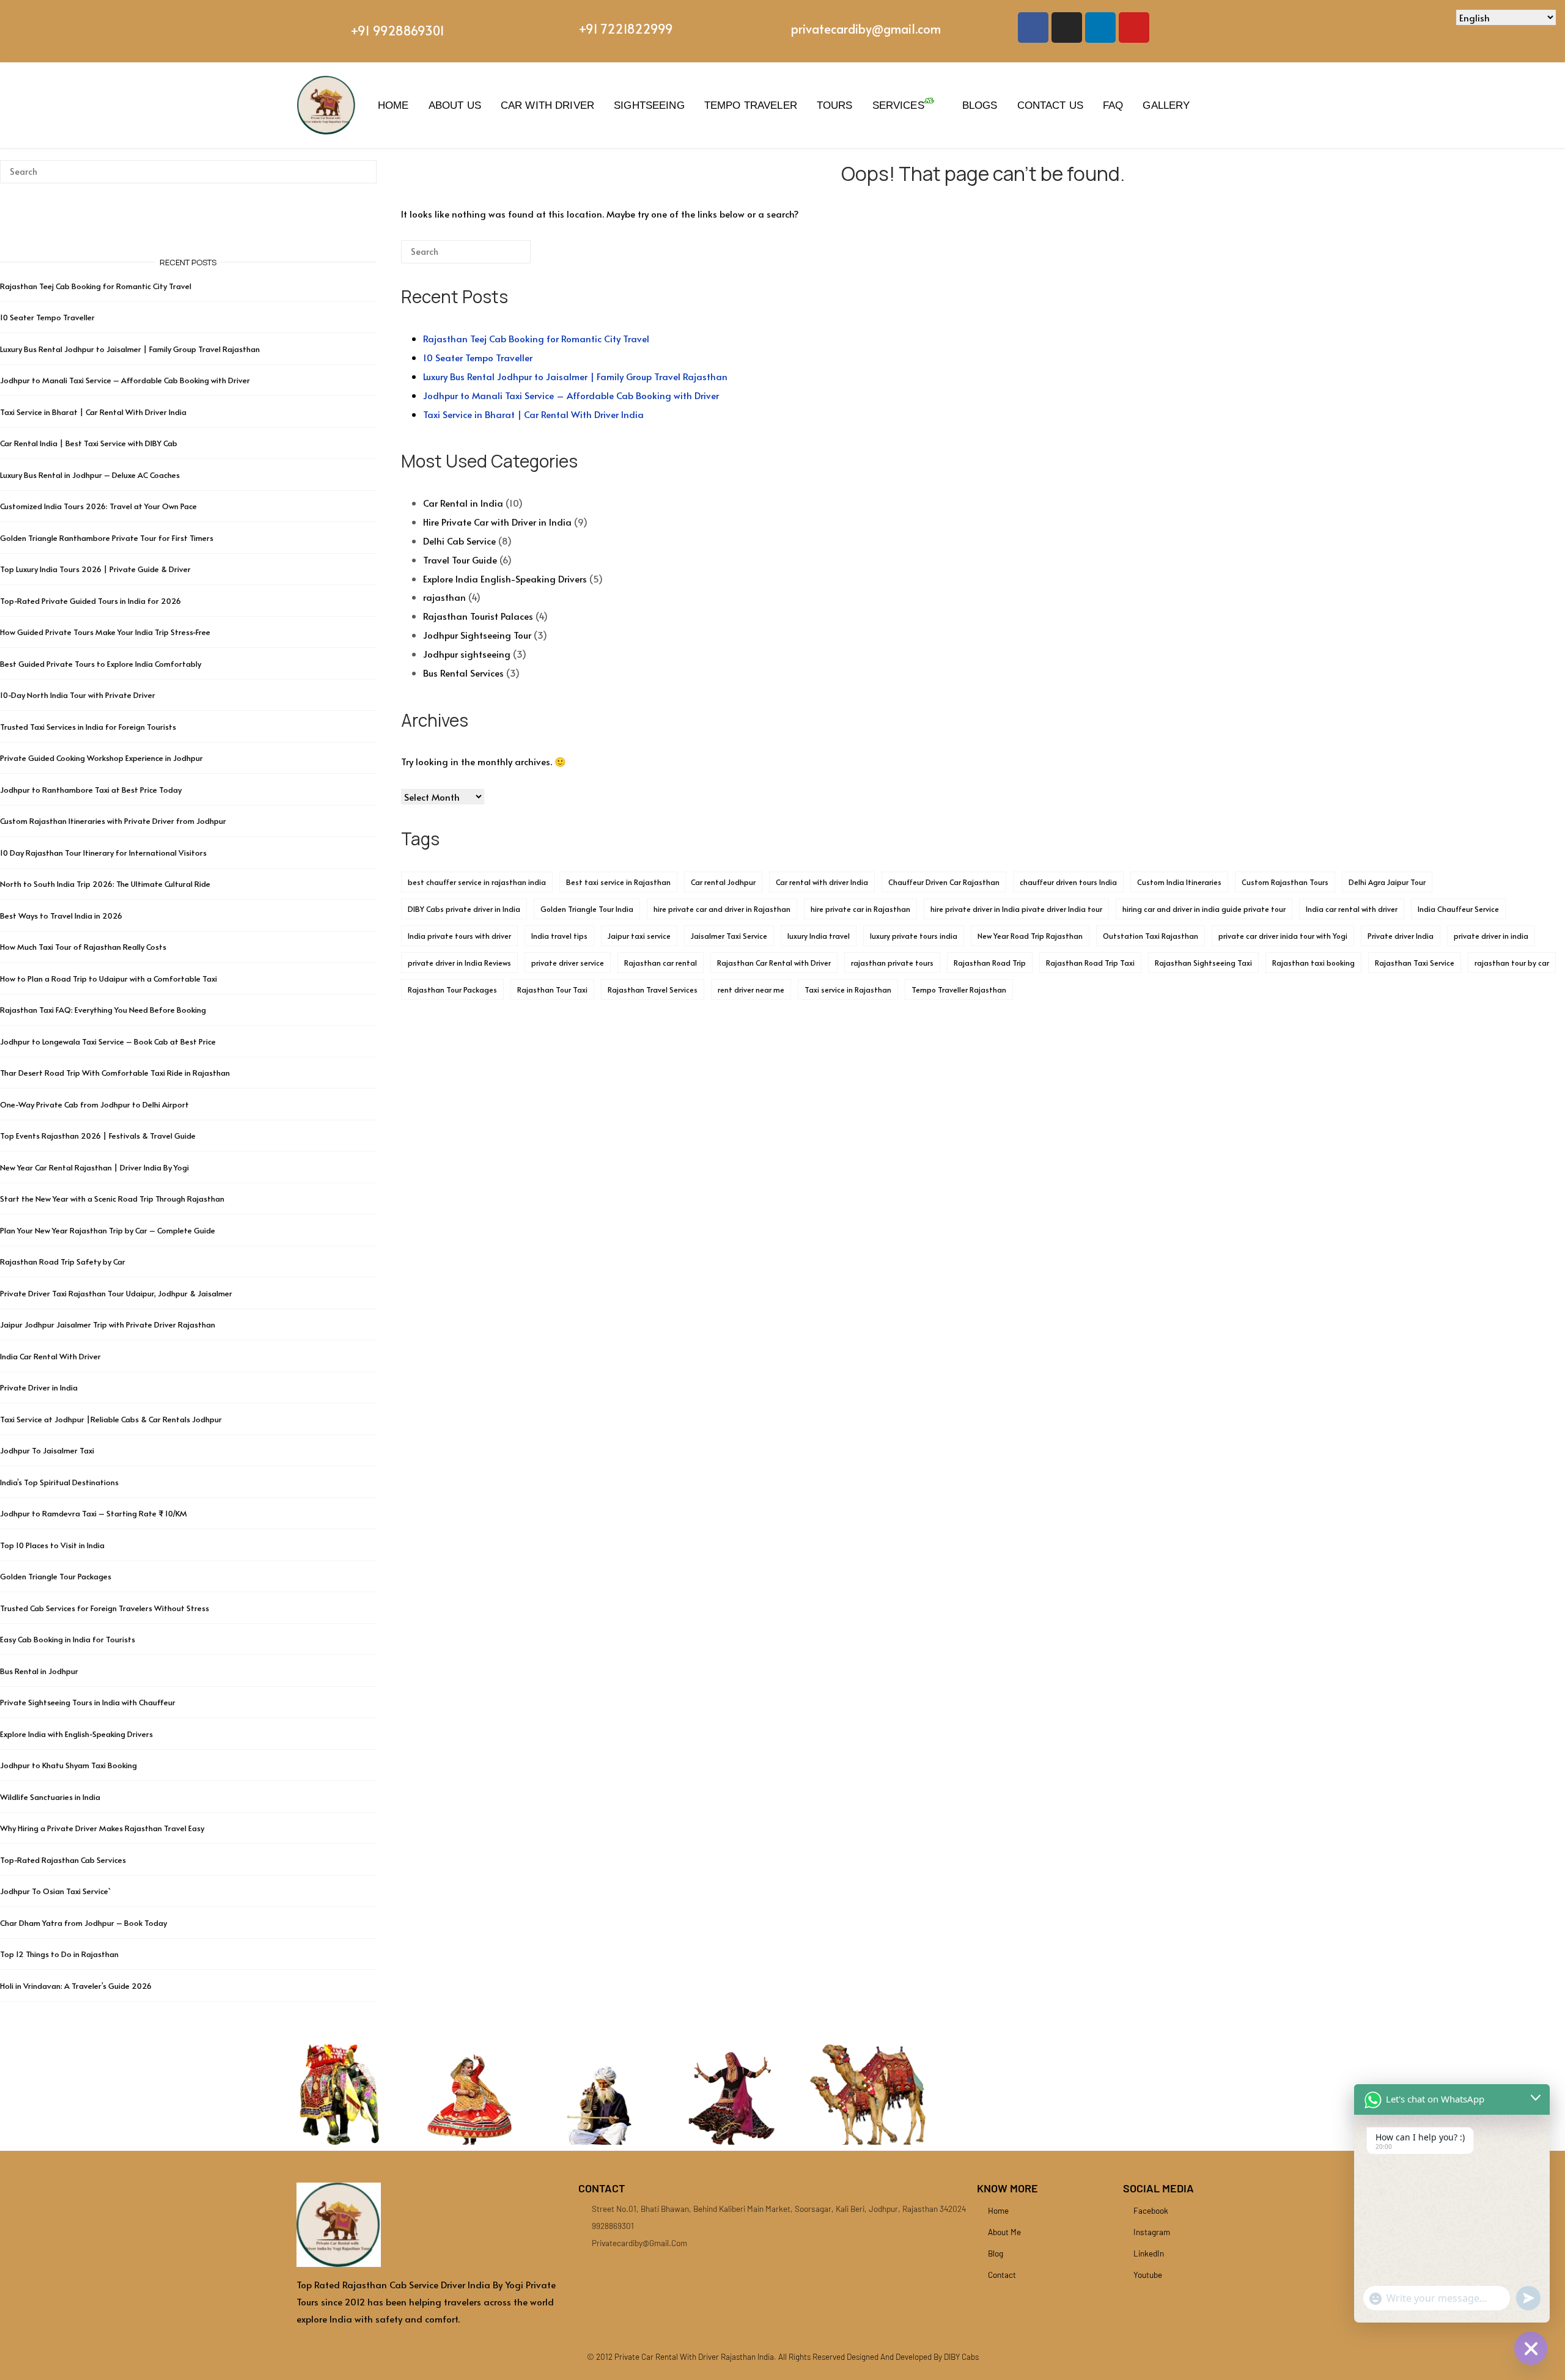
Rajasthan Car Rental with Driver (774, 963)
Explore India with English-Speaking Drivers (76, 1734)
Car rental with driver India (822, 882)
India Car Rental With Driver (50, 1356)
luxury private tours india (914, 936)
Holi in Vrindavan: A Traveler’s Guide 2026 (76, 1986)
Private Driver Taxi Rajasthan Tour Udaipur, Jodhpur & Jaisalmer (116, 1293)
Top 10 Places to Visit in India (52, 1545)
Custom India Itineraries (1179, 882)
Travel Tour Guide (460, 560)
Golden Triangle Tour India (587, 909)
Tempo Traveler (751, 105)
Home (393, 105)
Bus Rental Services (463, 673)
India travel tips (559, 936)
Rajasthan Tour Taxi (552, 990)
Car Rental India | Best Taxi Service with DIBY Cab (89, 443)
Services (898, 105)
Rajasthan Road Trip (990, 963)
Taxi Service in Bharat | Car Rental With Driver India (533, 414)
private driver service (568, 963)
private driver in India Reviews (459, 963)
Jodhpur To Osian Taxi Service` (55, 1891)
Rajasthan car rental (661, 963)
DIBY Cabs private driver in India (464, 909)
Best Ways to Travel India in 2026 (61, 916)
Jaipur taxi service (639, 936)
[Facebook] (1033, 28)
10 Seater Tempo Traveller (478, 357)
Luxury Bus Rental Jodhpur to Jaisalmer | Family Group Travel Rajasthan (575, 376)
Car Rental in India (463, 503)
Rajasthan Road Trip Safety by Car (63, 1262)
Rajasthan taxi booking (1313, 963)
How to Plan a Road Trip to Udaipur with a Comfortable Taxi (109, 979)
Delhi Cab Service (459, 541)
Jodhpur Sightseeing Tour (477, 635)
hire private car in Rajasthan (860, 909)
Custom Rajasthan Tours (1285, 882)
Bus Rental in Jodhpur (39, 1671)
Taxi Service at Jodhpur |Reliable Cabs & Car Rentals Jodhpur (111, 1419)
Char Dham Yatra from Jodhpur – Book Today (83, 1923)
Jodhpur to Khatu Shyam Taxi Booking (68, 1765)
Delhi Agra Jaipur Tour (1387, 882)
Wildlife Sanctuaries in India (50, 1797)
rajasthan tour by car (1512, 963)
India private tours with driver (459, 936)
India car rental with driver (1352, 909)
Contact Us (1051, 105)
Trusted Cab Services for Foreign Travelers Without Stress (105, 1608)
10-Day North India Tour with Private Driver (78, 695)
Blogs (980, 105)
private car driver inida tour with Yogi (1283, 936)
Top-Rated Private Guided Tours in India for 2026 (90, 601)
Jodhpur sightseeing (467, 654)
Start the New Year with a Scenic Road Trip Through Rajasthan (112, 1199)
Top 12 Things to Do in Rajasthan (59, 1954)
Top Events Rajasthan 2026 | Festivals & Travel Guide (98, 1136)
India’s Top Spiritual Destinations (59, 1482)
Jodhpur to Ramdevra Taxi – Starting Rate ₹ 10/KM (94, 1513)
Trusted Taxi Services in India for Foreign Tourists (88, 727)
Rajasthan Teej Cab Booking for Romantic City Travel (536, 338)
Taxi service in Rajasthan (848, 990)
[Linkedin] (1100, 28)
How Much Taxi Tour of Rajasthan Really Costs (83, 947)
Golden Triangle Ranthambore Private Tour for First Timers (107, 538)
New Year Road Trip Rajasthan (1030, 936)
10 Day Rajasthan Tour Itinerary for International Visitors (103, 853)
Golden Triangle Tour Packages (56, 1576)
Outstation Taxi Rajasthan (1151, 936)
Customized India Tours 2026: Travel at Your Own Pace (98, 506)
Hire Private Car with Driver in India (497, 522)
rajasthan (444, 597)
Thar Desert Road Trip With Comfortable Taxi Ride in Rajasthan (115, 1073)
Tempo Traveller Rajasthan (959, 990)
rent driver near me (751, 990)
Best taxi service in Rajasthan (618, 882)
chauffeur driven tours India (1068, 882)
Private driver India (1401, 936)
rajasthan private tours (892, 963)
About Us (455, 105)
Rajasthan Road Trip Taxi (1090, 963)
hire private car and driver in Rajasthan (722, 909)
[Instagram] (1067, 28)
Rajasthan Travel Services (653, 990)
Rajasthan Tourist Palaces (478, 616)
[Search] (503, 256)
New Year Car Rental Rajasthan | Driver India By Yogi (94, 1167)
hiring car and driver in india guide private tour (1204, 909)
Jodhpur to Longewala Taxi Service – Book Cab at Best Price (108, 1041)
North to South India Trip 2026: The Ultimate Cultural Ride (105, 884)
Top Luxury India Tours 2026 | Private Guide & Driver (95, 569)
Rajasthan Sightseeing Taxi (1203, 963)
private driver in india (1491, 936)
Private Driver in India (39, 1387)
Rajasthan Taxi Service (1415, 963)
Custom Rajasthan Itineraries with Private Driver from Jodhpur (113, 821)
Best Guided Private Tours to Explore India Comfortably (101, 664)
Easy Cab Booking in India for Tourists (68, 1639)
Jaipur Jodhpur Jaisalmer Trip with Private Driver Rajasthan (108, 1324)
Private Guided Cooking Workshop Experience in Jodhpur (101, 758)
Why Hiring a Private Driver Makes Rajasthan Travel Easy (102, 1828)
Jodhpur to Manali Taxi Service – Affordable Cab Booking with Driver (571, 395)
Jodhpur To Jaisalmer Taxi (47, 1450)
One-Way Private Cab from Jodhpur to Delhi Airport (94, 1104)
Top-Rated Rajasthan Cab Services (63, 1860)
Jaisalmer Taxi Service (729, 936)
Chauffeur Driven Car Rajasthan (944, 882)
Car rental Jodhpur (723, 882)
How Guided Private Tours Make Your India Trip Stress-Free (105, 632)
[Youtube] (1134, 28)
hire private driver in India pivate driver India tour (1016, 909)
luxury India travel (819, 936)
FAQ (1113, 105)
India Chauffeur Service (1458, 909)
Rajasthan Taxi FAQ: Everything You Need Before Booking (103, 1010)
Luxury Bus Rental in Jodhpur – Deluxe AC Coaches (90, 475)
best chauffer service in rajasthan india (477, 882)
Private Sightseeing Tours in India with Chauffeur (88, 1702)
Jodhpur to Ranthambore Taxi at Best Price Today (91, 790)
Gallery (1166, 105)
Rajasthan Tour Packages (452, 990)
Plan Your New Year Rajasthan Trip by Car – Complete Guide (108, 1230)
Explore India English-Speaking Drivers (505, 578)
